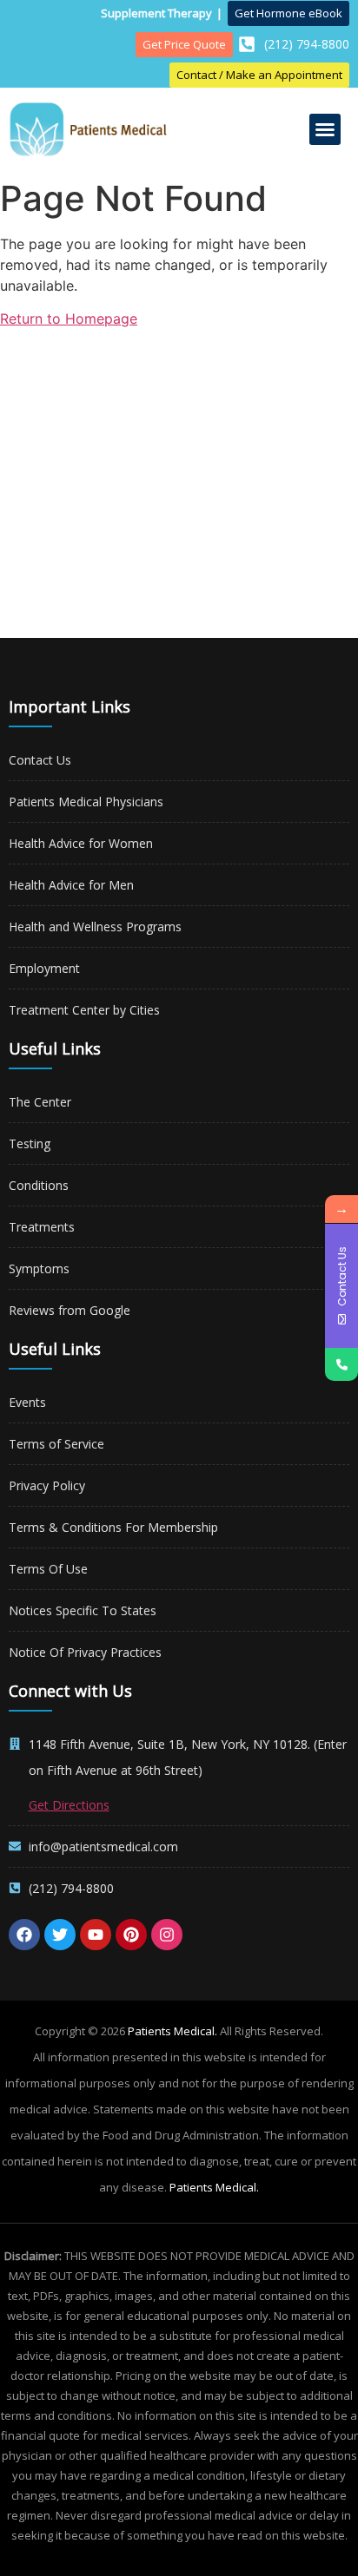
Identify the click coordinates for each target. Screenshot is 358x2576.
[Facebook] (24, 1935)
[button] (325, 129)
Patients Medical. (172, 2031)
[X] (60, 1935)
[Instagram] (167, 1935)
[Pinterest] (131, 1935)
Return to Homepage (69, 319)
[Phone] (341, 1364)
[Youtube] (96, 1935)
